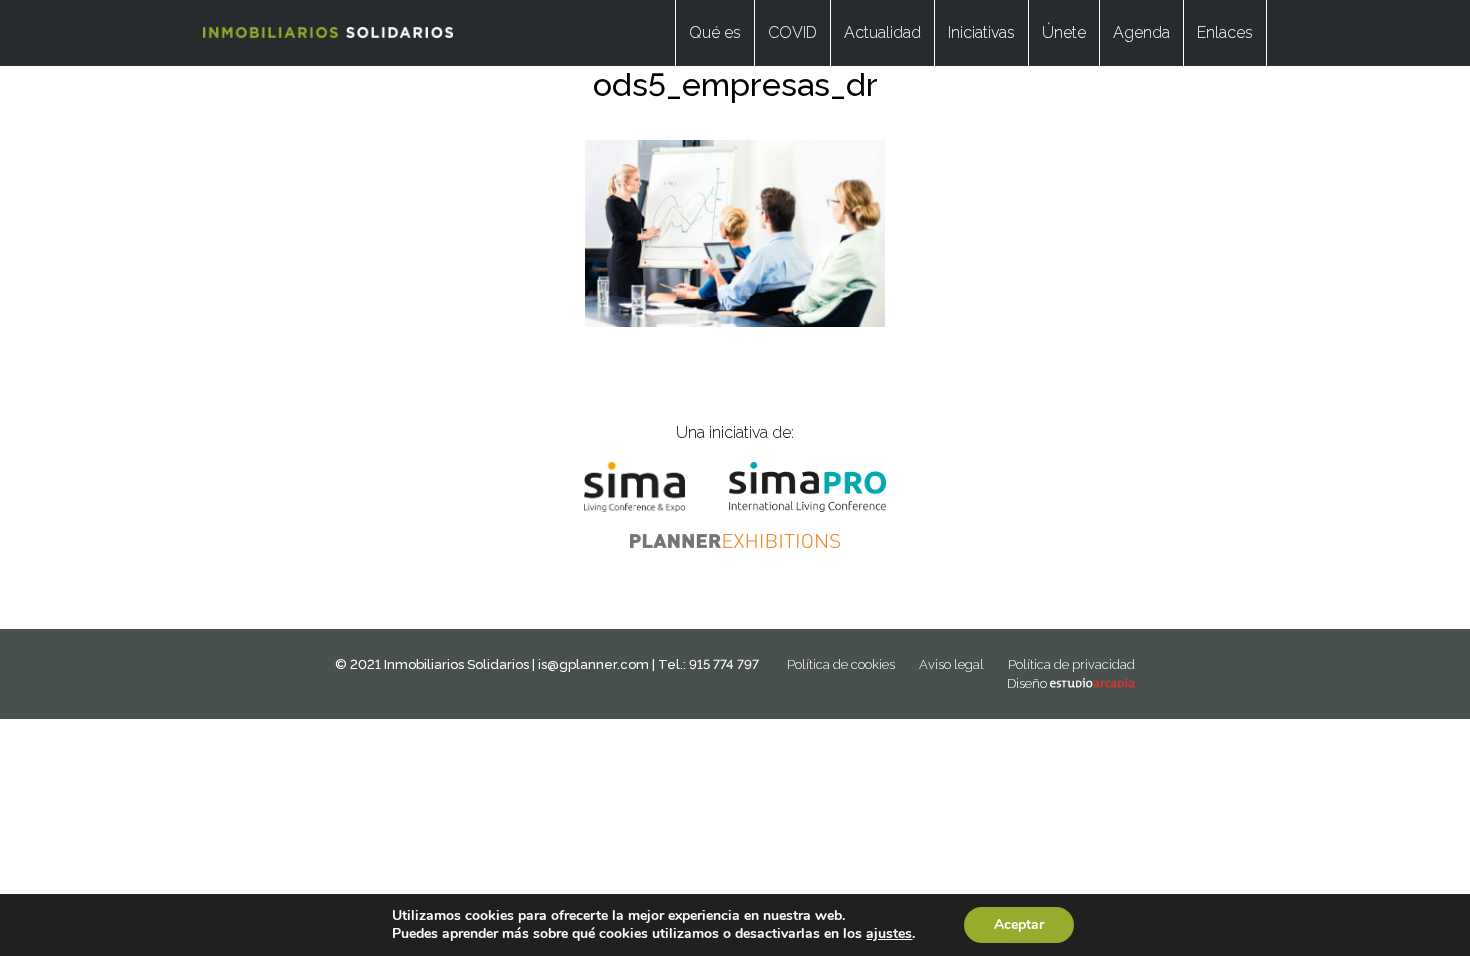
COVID (792, 32)
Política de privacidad (1071, 664)
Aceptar (1019, 924)
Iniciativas (981, 32)
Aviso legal (951, 664)
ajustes (889, 934)
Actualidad (882, 32)
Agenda (1141, 32)
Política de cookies (841, 664)
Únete (1064, 32)
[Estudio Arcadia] (1092, 683)
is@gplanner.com (593, 664)
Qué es (715, 32)
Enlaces (1225, 32)
